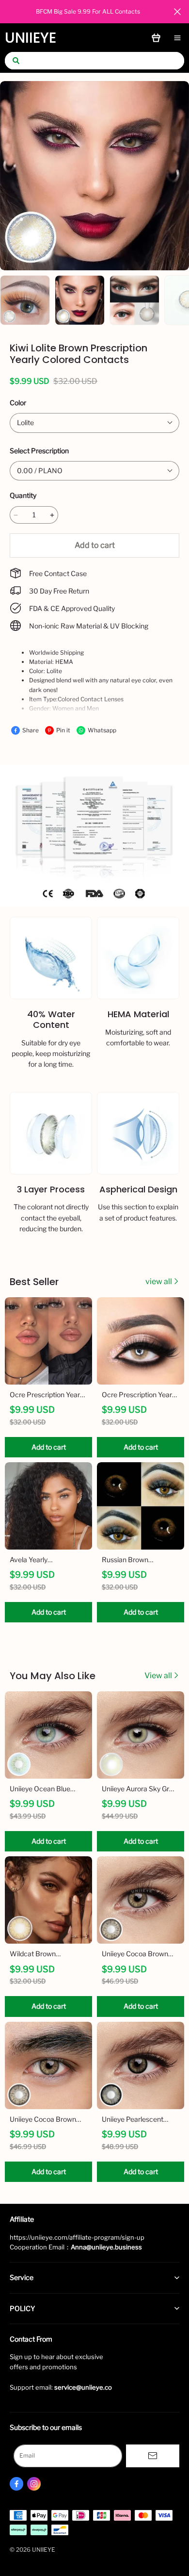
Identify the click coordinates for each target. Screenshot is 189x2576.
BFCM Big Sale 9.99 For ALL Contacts (88, 11)
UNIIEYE (31, 38)
